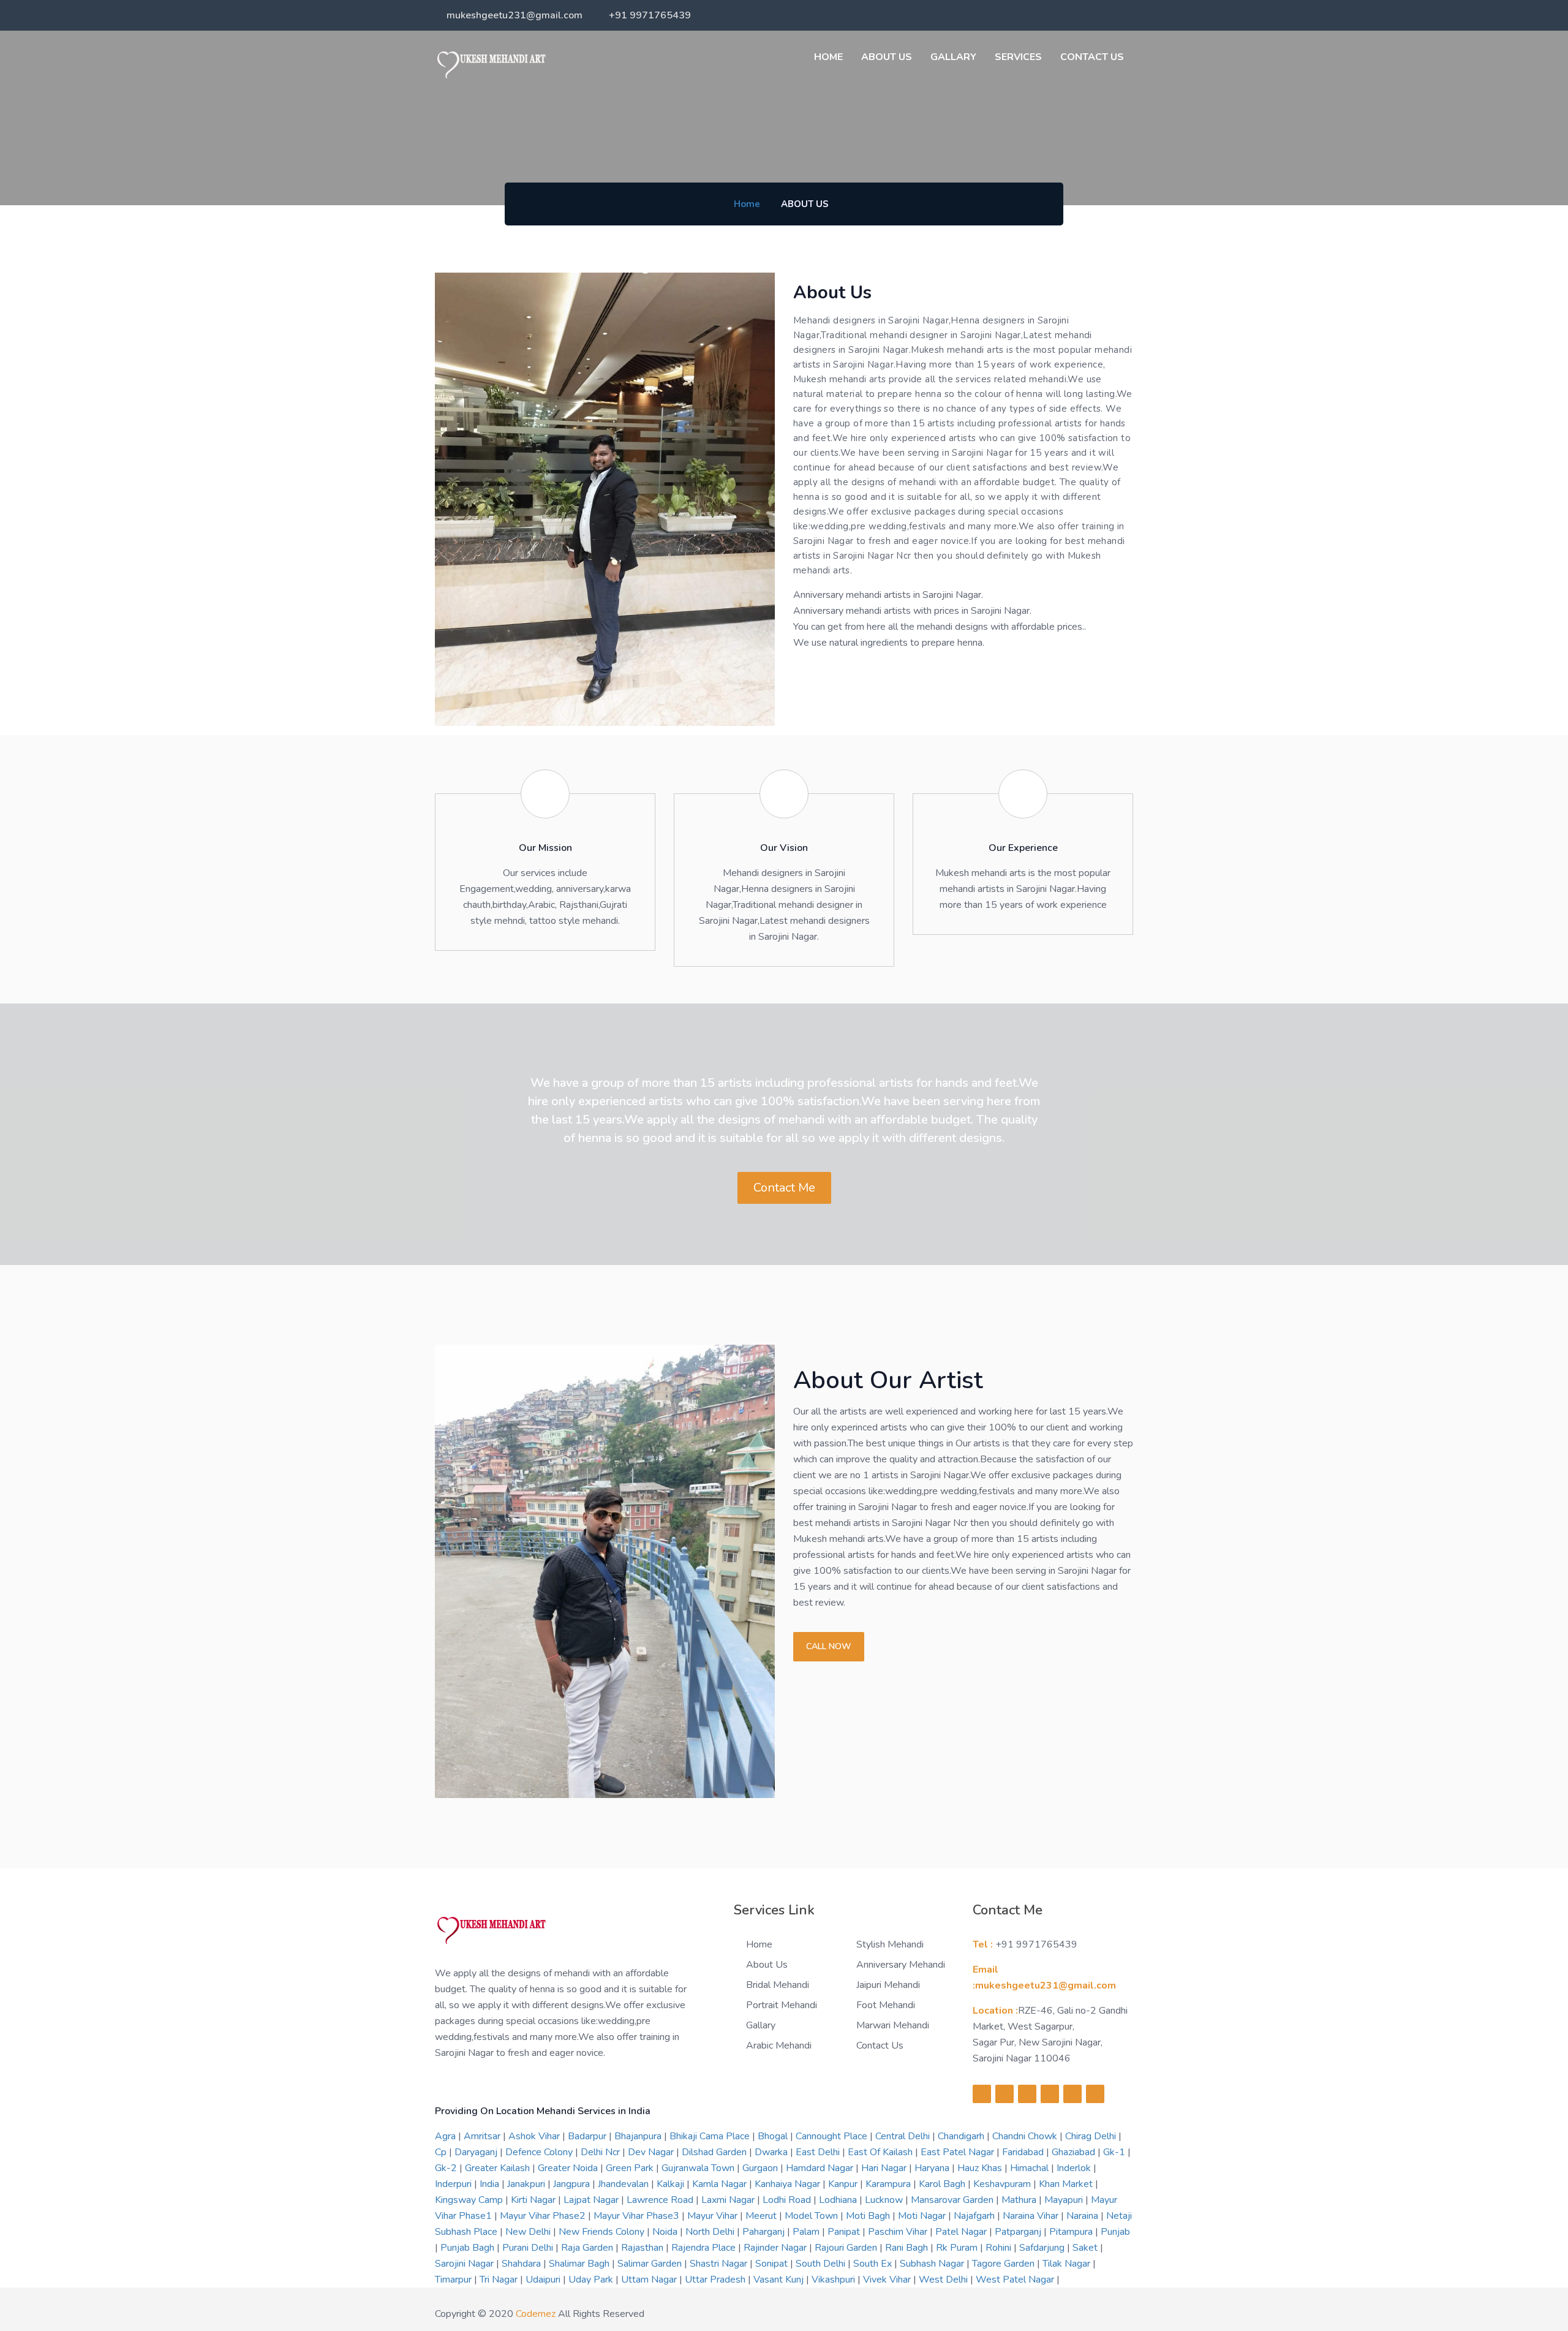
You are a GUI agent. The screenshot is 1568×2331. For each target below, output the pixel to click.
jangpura (573, 2184)
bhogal (774, 2136)
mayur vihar (714, 2216)
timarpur (454, 2280)
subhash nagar (933, 2264)
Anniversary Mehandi (901, 1965)
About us (887, 57)
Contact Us (1092, 57)
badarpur (588, 2136)
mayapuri (1065, 2200)
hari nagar (885, 2168)
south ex (874, 2264)
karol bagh (943, 2184)
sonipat (773, 2264)
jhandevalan (624, 2184)
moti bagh (869, 2216)
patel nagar (962, 2232)
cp (442, 2152)
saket (1086, 2248)
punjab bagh (469, 2248)
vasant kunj (780, 2280)
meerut (762, 2216)
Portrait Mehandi (782, 2005)
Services (1018, 57)
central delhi (904, 2136)
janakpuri (527, 2184)
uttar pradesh (716, 2280)
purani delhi (529, 2248)
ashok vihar (535, 2136)
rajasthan (643, 2248)
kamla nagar (721, 2184)
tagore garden (1005, 2264)
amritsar (483, 2136)
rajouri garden (847, 2248)
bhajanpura (639, 2136)
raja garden (588, 2248)
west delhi (944, 2280)
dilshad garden (715, 2152)
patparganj (1019, 2232)
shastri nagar (720, 2264)
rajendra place (705, 2248)
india (491, 2184)
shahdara (522, 2264)
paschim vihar (899, 2232)
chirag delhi (1092, 2136)
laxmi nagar (729, 2200)
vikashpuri (835, 2280)
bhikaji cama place (711, 2136)
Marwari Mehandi (893, 2025)
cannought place (833, 2136)
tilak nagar (1068, 2264)
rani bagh (908, 2248)
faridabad (1024, 2152)
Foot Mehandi (886, 2005)
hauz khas (981, 2168)
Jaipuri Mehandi (888, 1985)
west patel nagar (1016, 2280)
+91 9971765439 (650, 15)
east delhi (819, 2152)
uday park (592, 2280)
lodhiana (839, 2200)
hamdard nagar (821, 2168)
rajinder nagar (776, 2248)
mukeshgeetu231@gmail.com (514, 15)
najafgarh (975, 2216)
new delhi (529, 2232)
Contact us (880, 2046)
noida (666, 2232)
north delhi (711, 2232)
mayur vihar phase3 (638, 2216)
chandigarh (962, 2136)
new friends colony (603, 2232)
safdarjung (1043, 2248)
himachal (1031, 2168)
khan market (1067, 2184)
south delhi (822, 2264)
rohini (1000, 2248)
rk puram (958, 2248)
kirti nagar (534, 2200)
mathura (1020, 2200)
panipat (845, 2232)
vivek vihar (888, 2280)
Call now (829, 1646)
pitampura (1072, 2232)
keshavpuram (1003, 2184)
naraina (1084, 2216)
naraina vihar (1032, 2216)
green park (631, 2168)
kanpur (844, 2184)
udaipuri (544, 2280)
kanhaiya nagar (789, 2184)
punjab (1115, 2232)
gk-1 (1115, 2152)
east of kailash (881, 2152)
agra (447, 2136)
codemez (536, 2314)
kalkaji (672, 2184)
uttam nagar (650, 2280)
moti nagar (923, 2216)
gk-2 (447, 2168)
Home (828, 57)
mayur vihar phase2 (544, 2216)
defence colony (540, 2152)
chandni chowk (1026, 2136)
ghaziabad (1075, 2152)
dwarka (772, 2152)
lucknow (885, 2200)
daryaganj (477, 2152)
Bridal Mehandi (778, 1985)
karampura (889, 2184)
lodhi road (788, 2200)
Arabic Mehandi (779, 2046)
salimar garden (651, 2264)
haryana (933, 2168)
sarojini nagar (466, 2264)
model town (812, 2216)
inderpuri (454, 2184)
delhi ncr (601, 2152)
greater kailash (499, 2168)
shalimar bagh (580, 2264)
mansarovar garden (953, 2200)
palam (807, 2232)
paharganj (765, 2232)
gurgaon (761, 2168)
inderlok (1075, 2168)
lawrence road (661, 2200)
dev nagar (652, 2152)
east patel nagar (959, 2152)
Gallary (953, 57)
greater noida (569, 2168)
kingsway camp (470, 2200)
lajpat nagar (592, 2200)
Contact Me (784, 1188)
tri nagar (500, 2280)
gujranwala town (699, 2168)
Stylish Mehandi (890, 1944)
